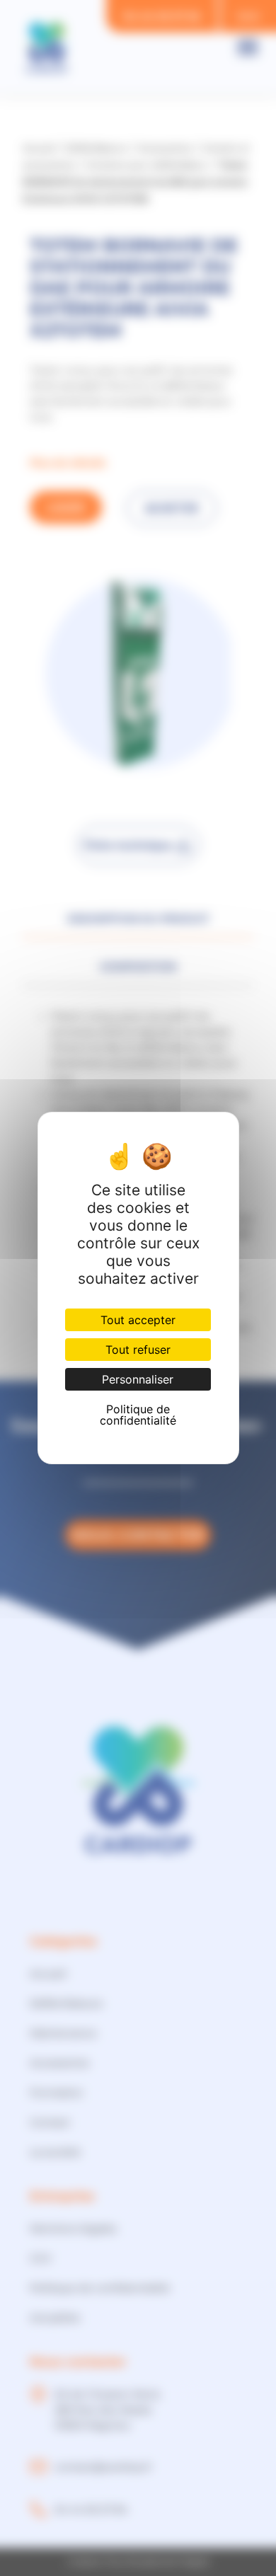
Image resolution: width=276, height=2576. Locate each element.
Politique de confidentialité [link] (138, 1415)
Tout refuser (138, 1350)
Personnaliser (138, 1379)
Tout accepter (138, 1320)
